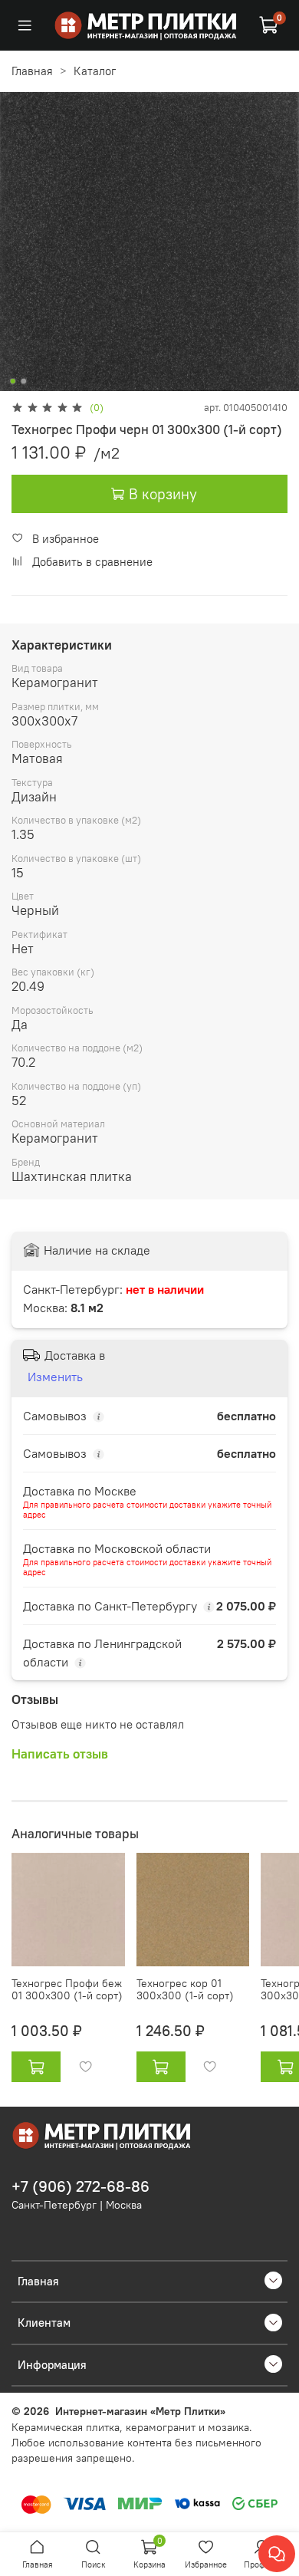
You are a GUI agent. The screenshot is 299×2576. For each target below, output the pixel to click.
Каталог (95, 71)
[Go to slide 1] (13, 381)
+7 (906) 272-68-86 (80, 2186)
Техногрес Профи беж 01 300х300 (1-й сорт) (67, 1990)
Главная (32, 71)
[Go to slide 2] (24, 381)
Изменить (55, 1377)
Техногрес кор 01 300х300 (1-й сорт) (185, 1990)
